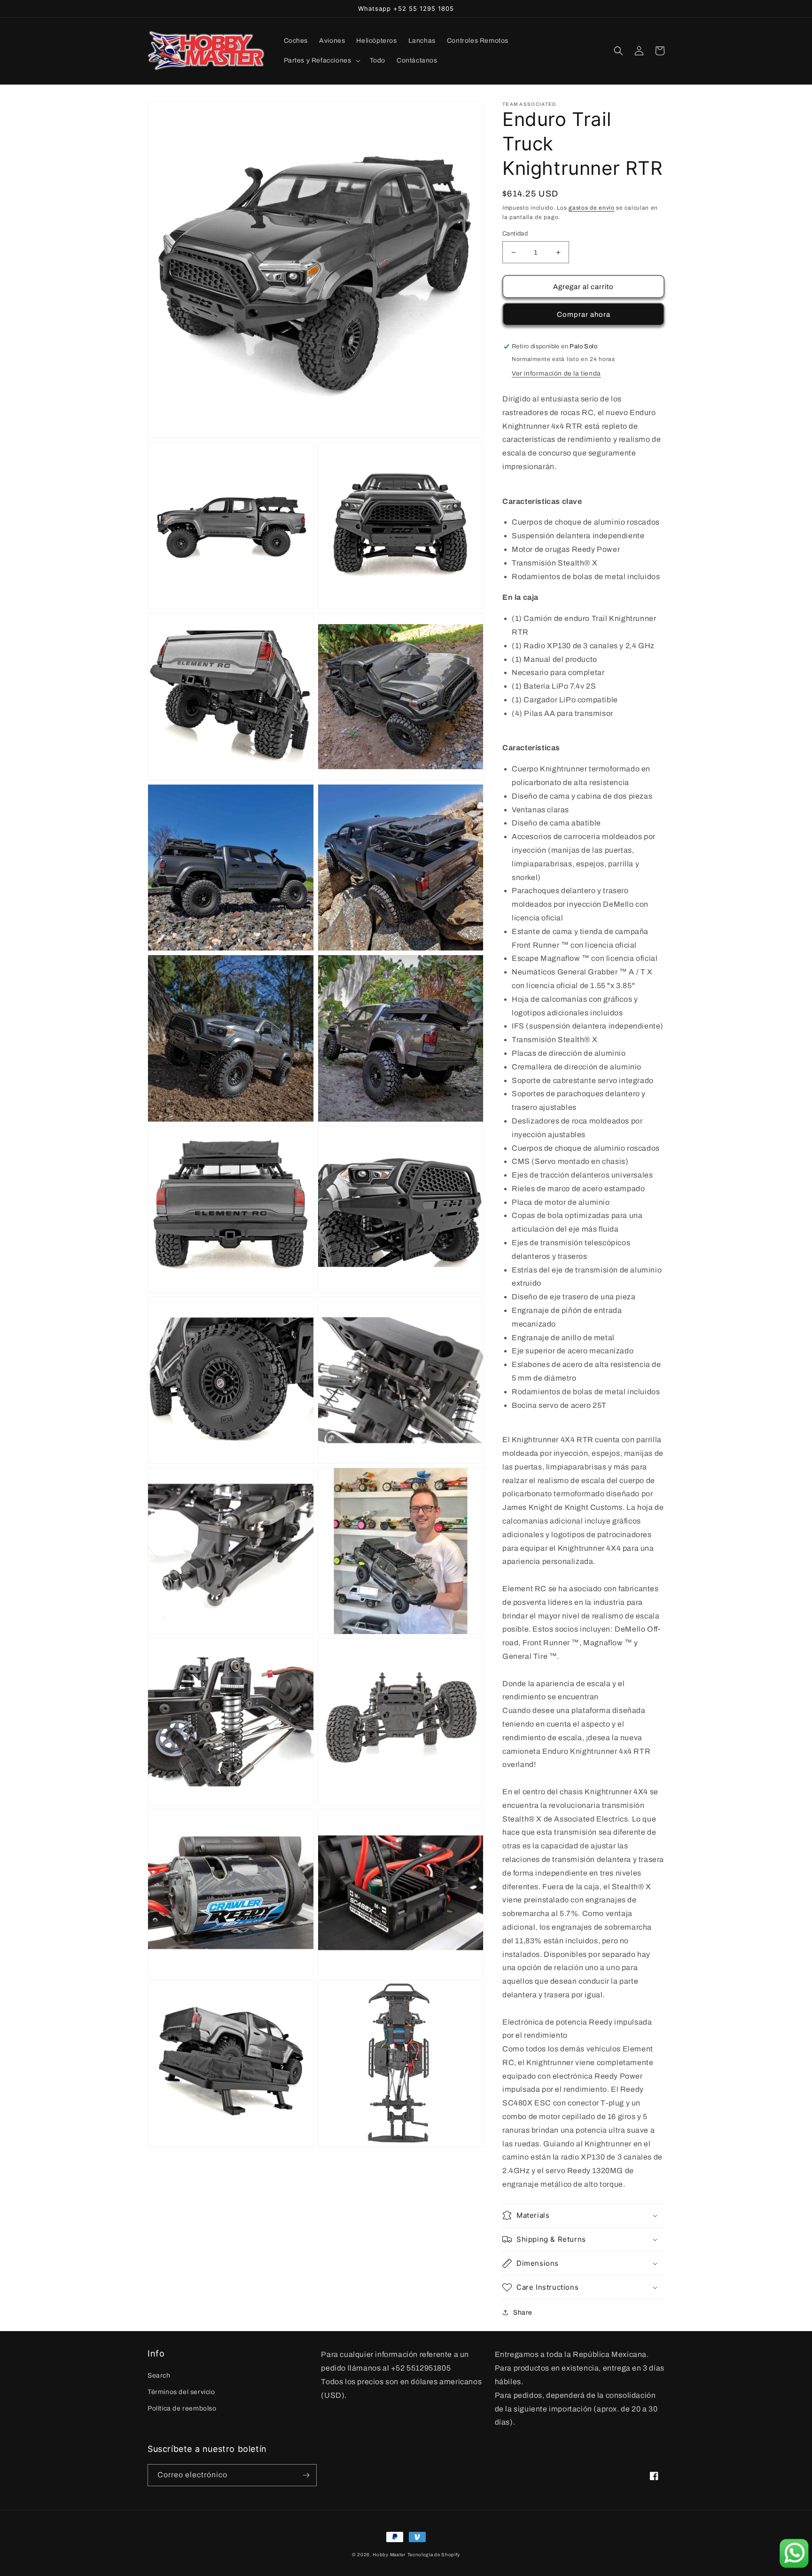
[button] (321, 61)
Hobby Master (389, 2555)
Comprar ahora (584, 314)
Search (159, 2376)
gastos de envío (592, 208)
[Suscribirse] (306, 2475)
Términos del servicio (181, 2392)
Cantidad (515, 234)
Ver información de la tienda (556, 373)
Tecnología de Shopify (434, 2555)
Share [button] (523, 2313)
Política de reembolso (182, 2408)
